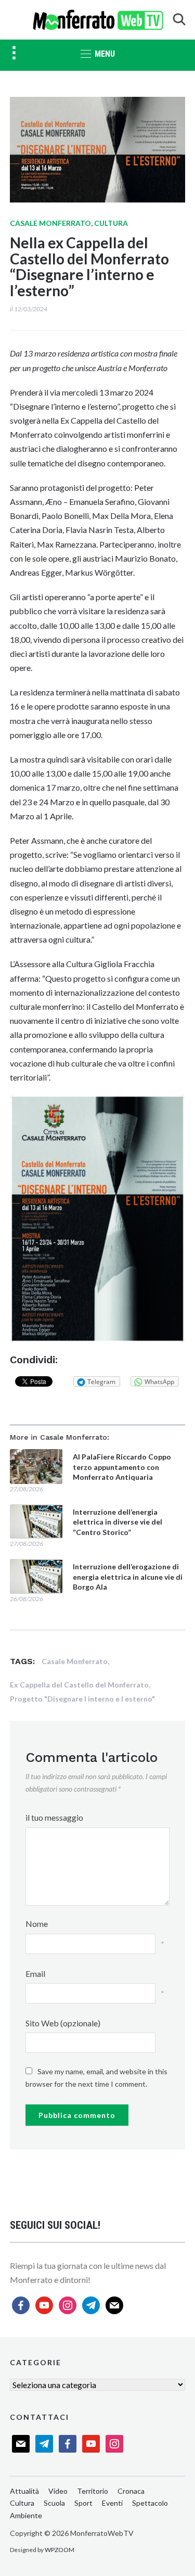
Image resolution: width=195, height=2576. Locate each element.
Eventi (112, 2503)
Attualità (24, 2491)
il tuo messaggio (54, 1817)
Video (58, 2491)
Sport (83, 2503)
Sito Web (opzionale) (63, 2023)
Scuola (54, 2503)
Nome (37, 1924)
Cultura (111, 223)
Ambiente (26, 2515)
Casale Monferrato (50, 223)
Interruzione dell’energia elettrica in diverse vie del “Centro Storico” (118, 1522)
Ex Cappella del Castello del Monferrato (79, 1685)
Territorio (93, 2491)
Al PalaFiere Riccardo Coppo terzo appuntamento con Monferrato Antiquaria (122, 1467)
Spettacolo (150, 2503)
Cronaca (131, 2491)
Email (35, 1974)
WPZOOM (60, 2550)
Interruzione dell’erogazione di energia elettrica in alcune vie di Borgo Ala (128, 1577)
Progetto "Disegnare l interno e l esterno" (82, 1699)
